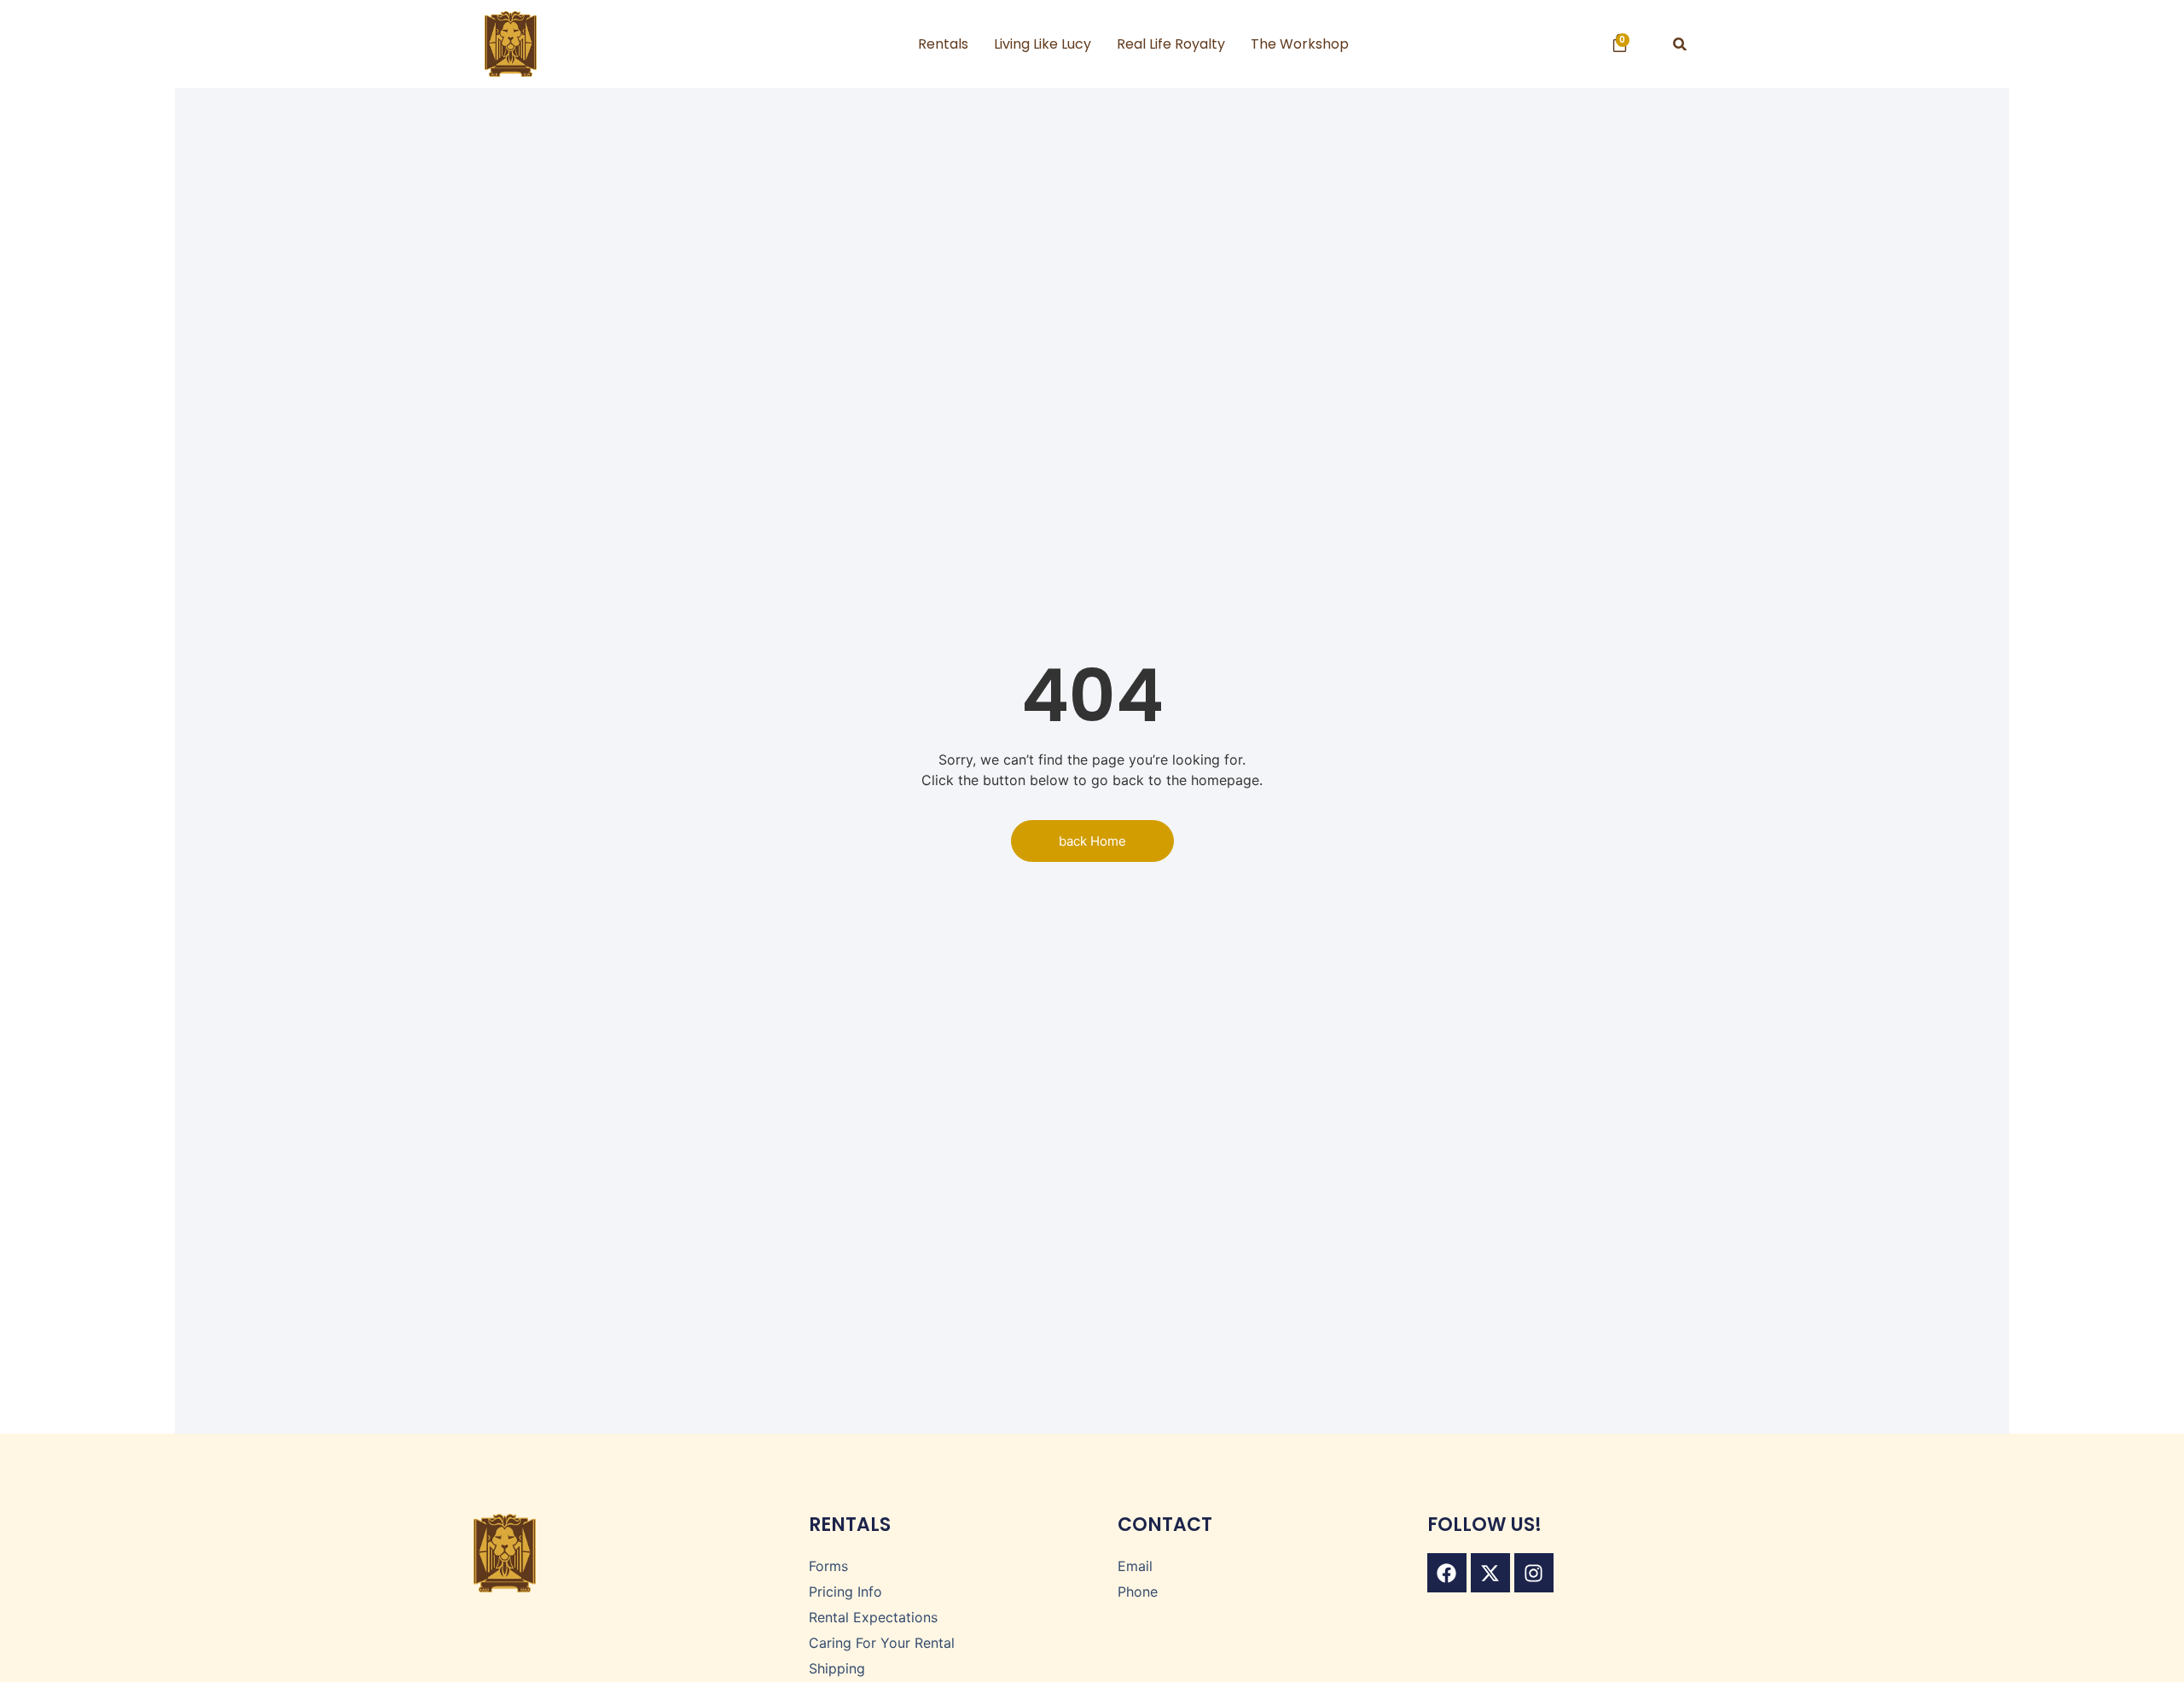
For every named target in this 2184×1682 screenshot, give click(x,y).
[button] (1680, 44)
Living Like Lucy (1043, 44)
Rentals (943, 44)
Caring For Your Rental (882, 1643)
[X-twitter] (1490, 1573)
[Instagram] (1534, 1573)
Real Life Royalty (1171, 44)
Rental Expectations (873, 1617)
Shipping (837, 1668)
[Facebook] (1447, 1573)
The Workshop (1300, 44)
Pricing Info (845, 1592)
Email (1135, 1566)
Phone (1138, 1592)
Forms (828, 1566)
